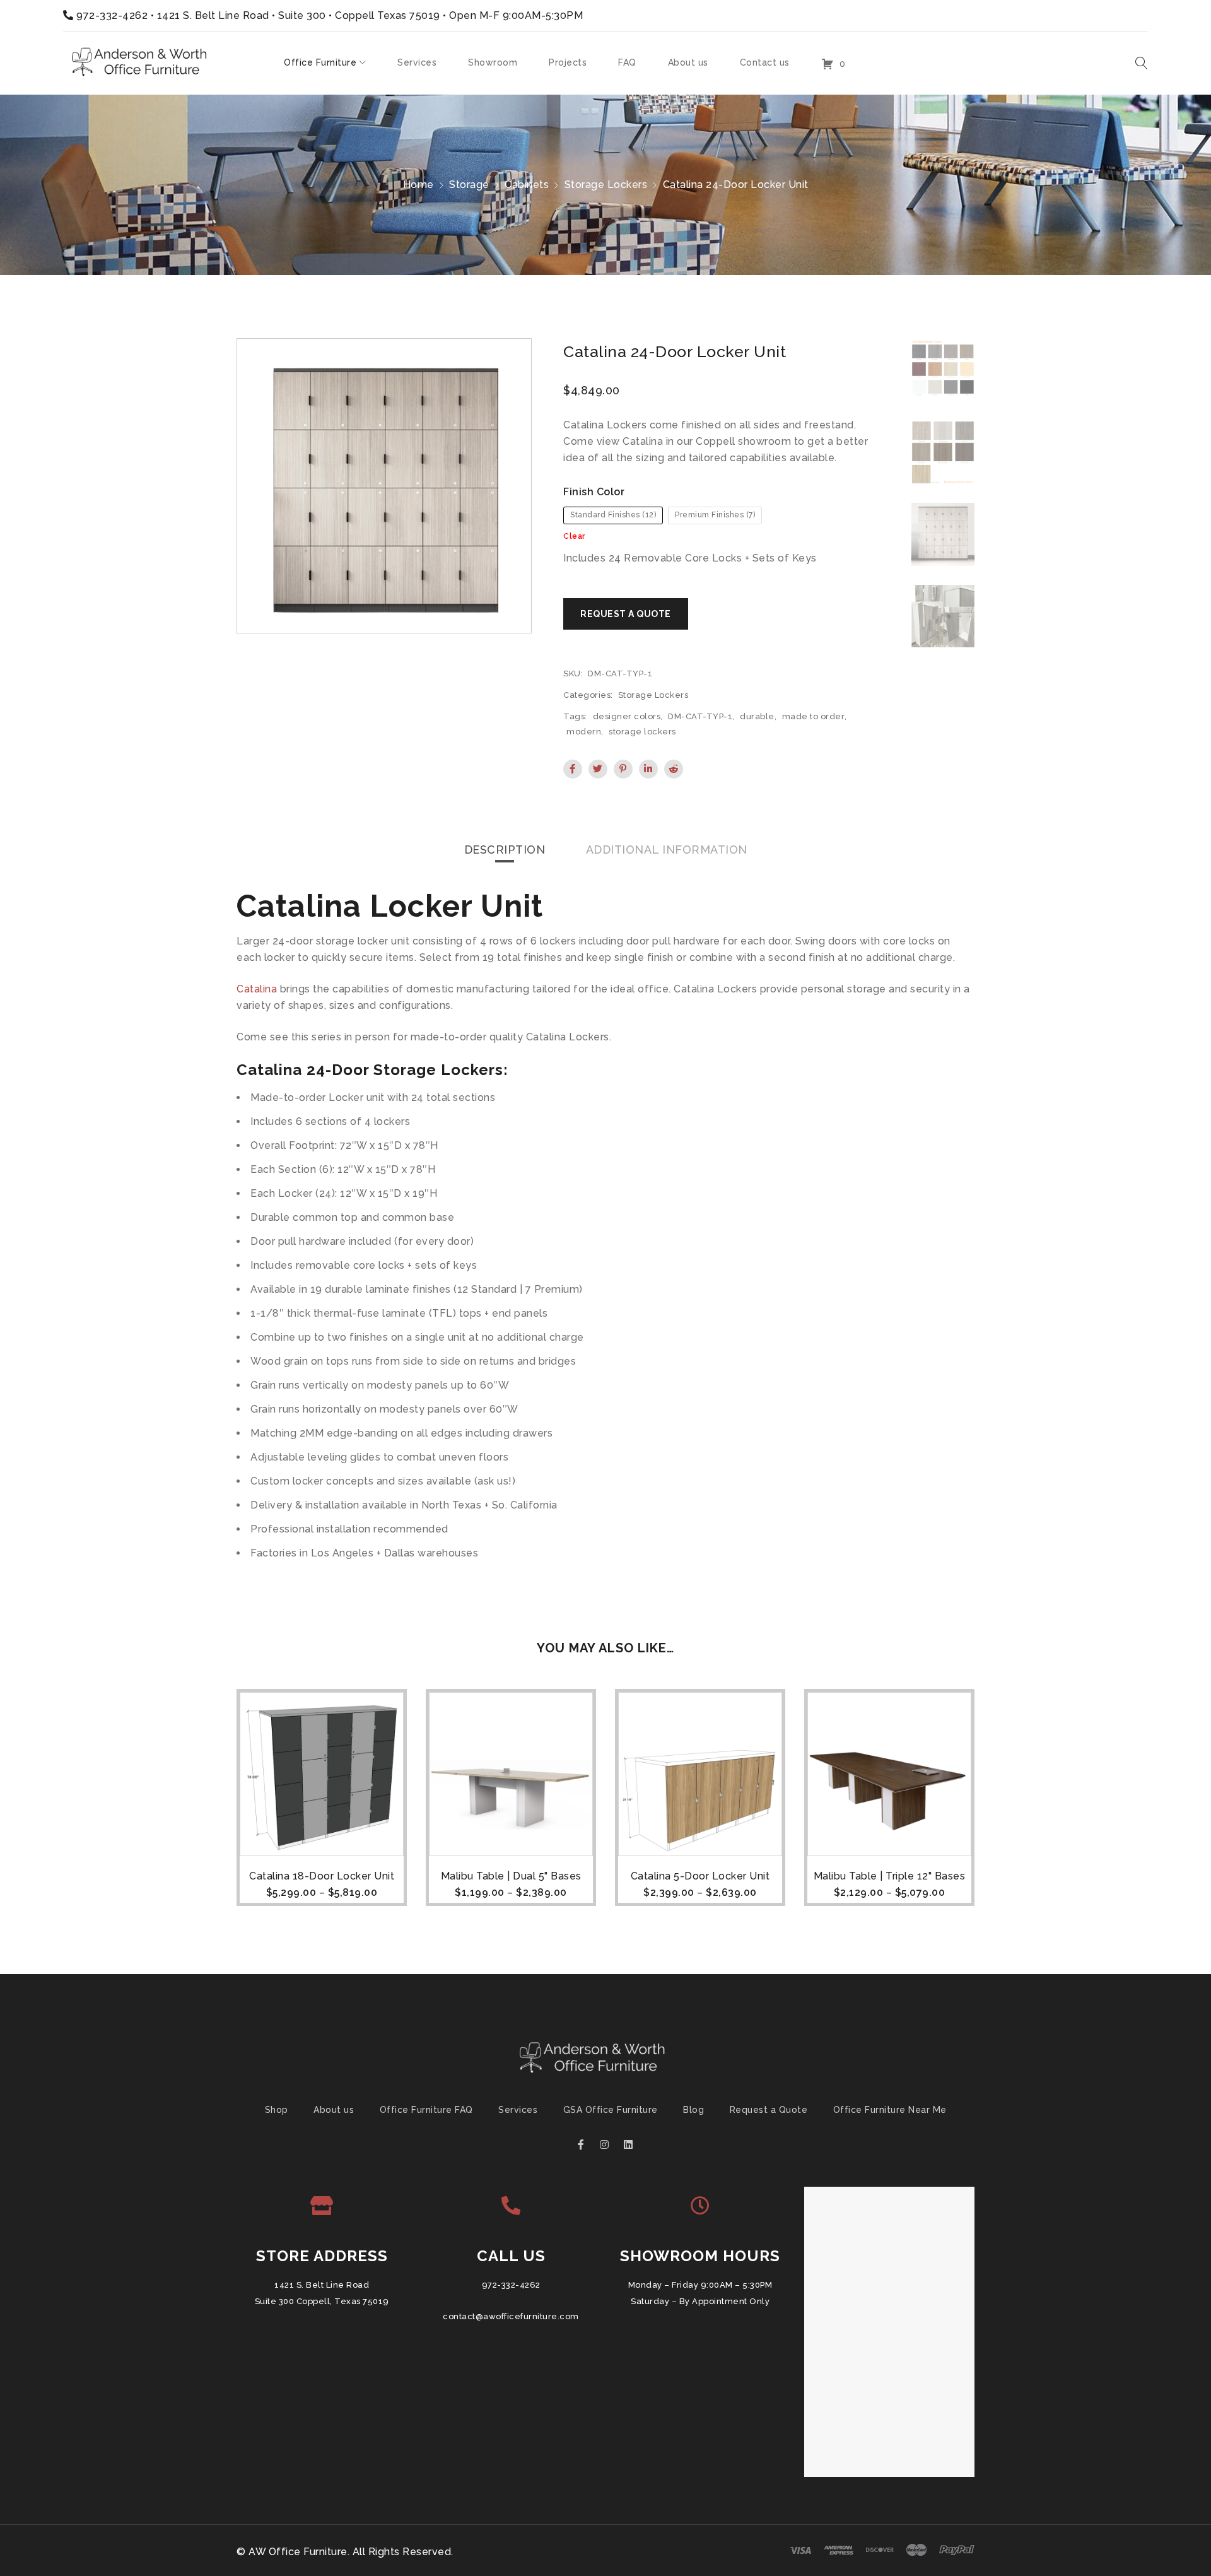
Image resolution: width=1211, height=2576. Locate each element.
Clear (574, 536)
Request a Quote (769, 2110)
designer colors (627, 716)
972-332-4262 (112, 15)
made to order (814, 716)
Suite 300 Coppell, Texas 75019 (322, 2301)
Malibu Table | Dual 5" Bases (511, 1876)
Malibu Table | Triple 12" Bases (890, 1876)
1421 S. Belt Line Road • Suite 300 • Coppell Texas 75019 (299, 15)
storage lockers (642, 732)
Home (418, 185)
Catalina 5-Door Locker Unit (700, 1876)
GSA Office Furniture (611, 2110)
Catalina (257, 989)
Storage (469, 185)
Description (505, 850)
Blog (693, 2110)
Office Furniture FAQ (426, 2110)
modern (584, 732)
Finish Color (594, 492)
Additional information (667, 850)
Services (518, 2110)
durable (757, 716)
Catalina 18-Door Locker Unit (322, 1876)
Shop (277, 2110)
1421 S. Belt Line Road (322, 2285)
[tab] (505, 850)
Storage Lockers (606, 185)
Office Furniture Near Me (890, 2110)
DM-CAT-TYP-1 (700, 716)
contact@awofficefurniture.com (511, 2316)
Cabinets (527, 185)
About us (334, 2110)
